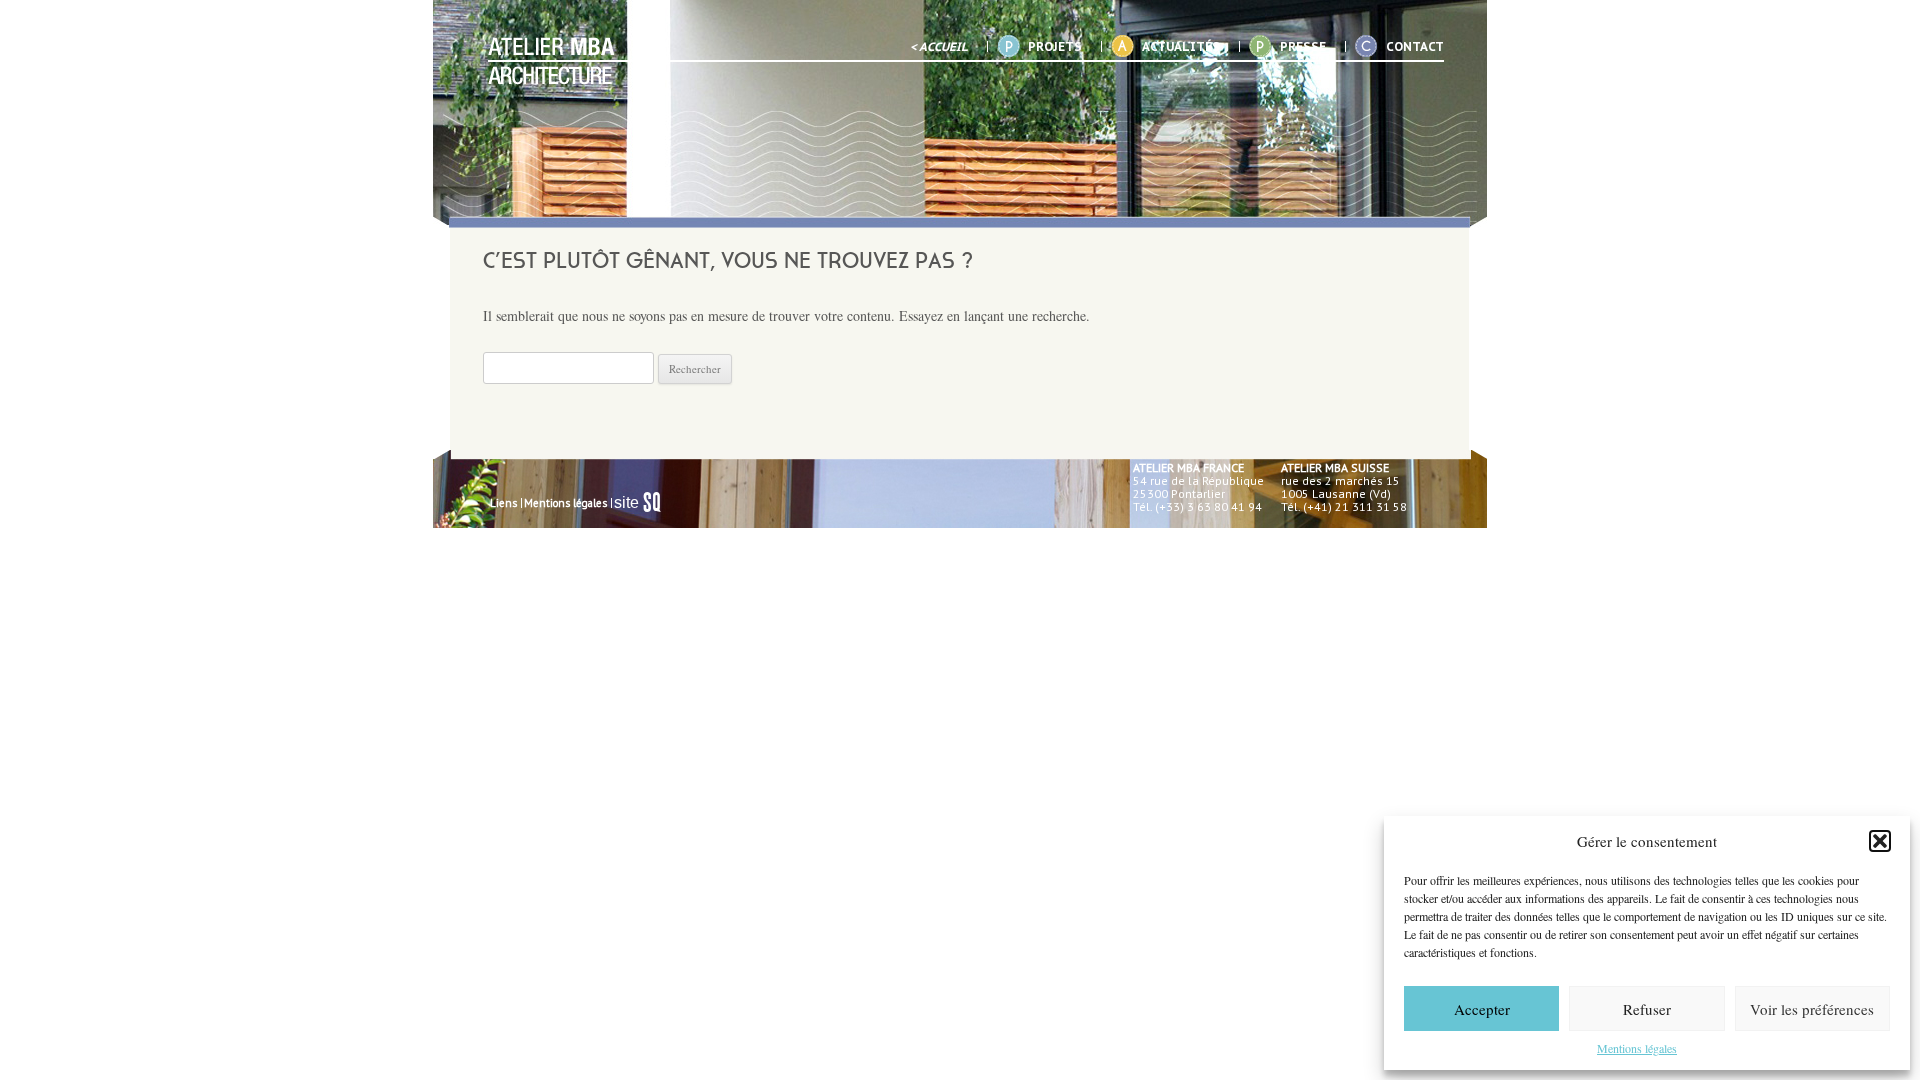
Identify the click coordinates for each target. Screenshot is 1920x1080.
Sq (645, 503)
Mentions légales (1637, 1048)
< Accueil (939, 46)
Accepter (1482, 1009)
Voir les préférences (1812, 1009)
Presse (1303, 46)
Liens (503, 503)
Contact (1415, 46)
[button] (1880, 841)
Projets (1055, 46)
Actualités (1181, 46)
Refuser (1647, 1009)
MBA (551, 61)
